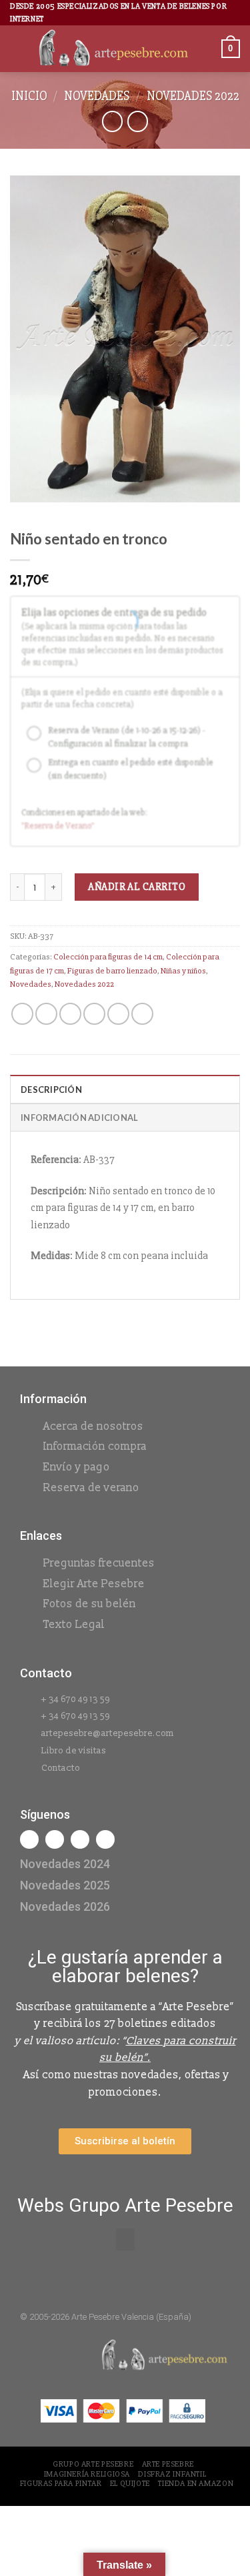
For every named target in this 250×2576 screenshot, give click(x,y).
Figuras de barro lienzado (112, 971)
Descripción (51, 1090)
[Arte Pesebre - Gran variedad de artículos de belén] (114, 49)
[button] (125, 2239)
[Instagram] (55, 1839)
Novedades (97, 96)
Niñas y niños (183, 971)
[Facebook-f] (29, 1839)
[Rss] (80, 1839)
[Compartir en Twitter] (70, 1014)
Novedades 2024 (65, 1864)
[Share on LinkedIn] (142, 1014)
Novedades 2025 (65, 1885)
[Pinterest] (105, 1839)
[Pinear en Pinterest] (118, 1014)
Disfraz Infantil (172, 2474)
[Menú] (18, 49)
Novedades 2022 (193, 96)
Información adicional (79, 1118)
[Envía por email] (94, 1014)
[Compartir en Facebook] (46, 1014)
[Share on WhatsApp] (22, 1014)
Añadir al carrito (137, 887)
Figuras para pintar (61, 2484)
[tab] (125, 1089)
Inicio (29, 96)
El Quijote (130, 2484)
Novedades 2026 (65, 1906)
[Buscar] (207, 49)
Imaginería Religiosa (87, 2474)
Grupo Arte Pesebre (93, 2464)
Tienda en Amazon (196, 2484)
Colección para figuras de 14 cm (108, 957)
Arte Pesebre (168, 2464)
